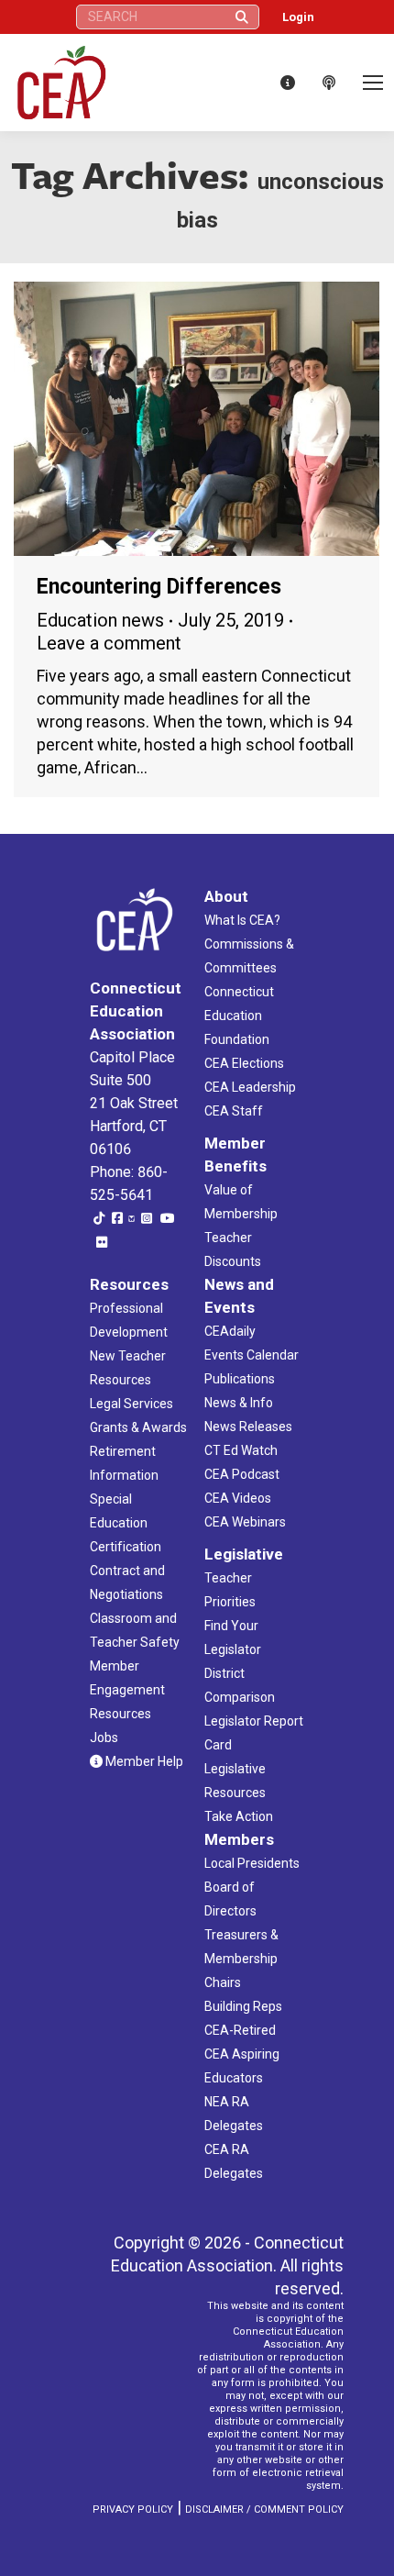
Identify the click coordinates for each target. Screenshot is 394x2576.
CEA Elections (244, 1063)
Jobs (104, 1738)
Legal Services (131, 1404)
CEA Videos (238, 1498)
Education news (100, 620)
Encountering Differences (159, 587)
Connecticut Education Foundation (239, 1016)
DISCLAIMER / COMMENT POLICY (264, 2509)
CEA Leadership (250, 1087)
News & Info (239, 1403)
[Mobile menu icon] (373, 83)
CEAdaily (230, 1331)
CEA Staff (234, 1111)
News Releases (248, 1427)
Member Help (143, 1761)
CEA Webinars (245, 1522)
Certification (126, 1547)
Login (298, 17)
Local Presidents (252, 1863)
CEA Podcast (242, 1474)
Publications (240, 1379)
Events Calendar (252, 1355)
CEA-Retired (240, 2030)
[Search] (242, 17)
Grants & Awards (138, 1427)
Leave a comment (109, 643)
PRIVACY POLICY (133, 2509)
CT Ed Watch (241, 1450)
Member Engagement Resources (127, 1690)
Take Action (239, 1816)
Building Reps (243, 2006)
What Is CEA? (242, 920)
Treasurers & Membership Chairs (241, 1959)
